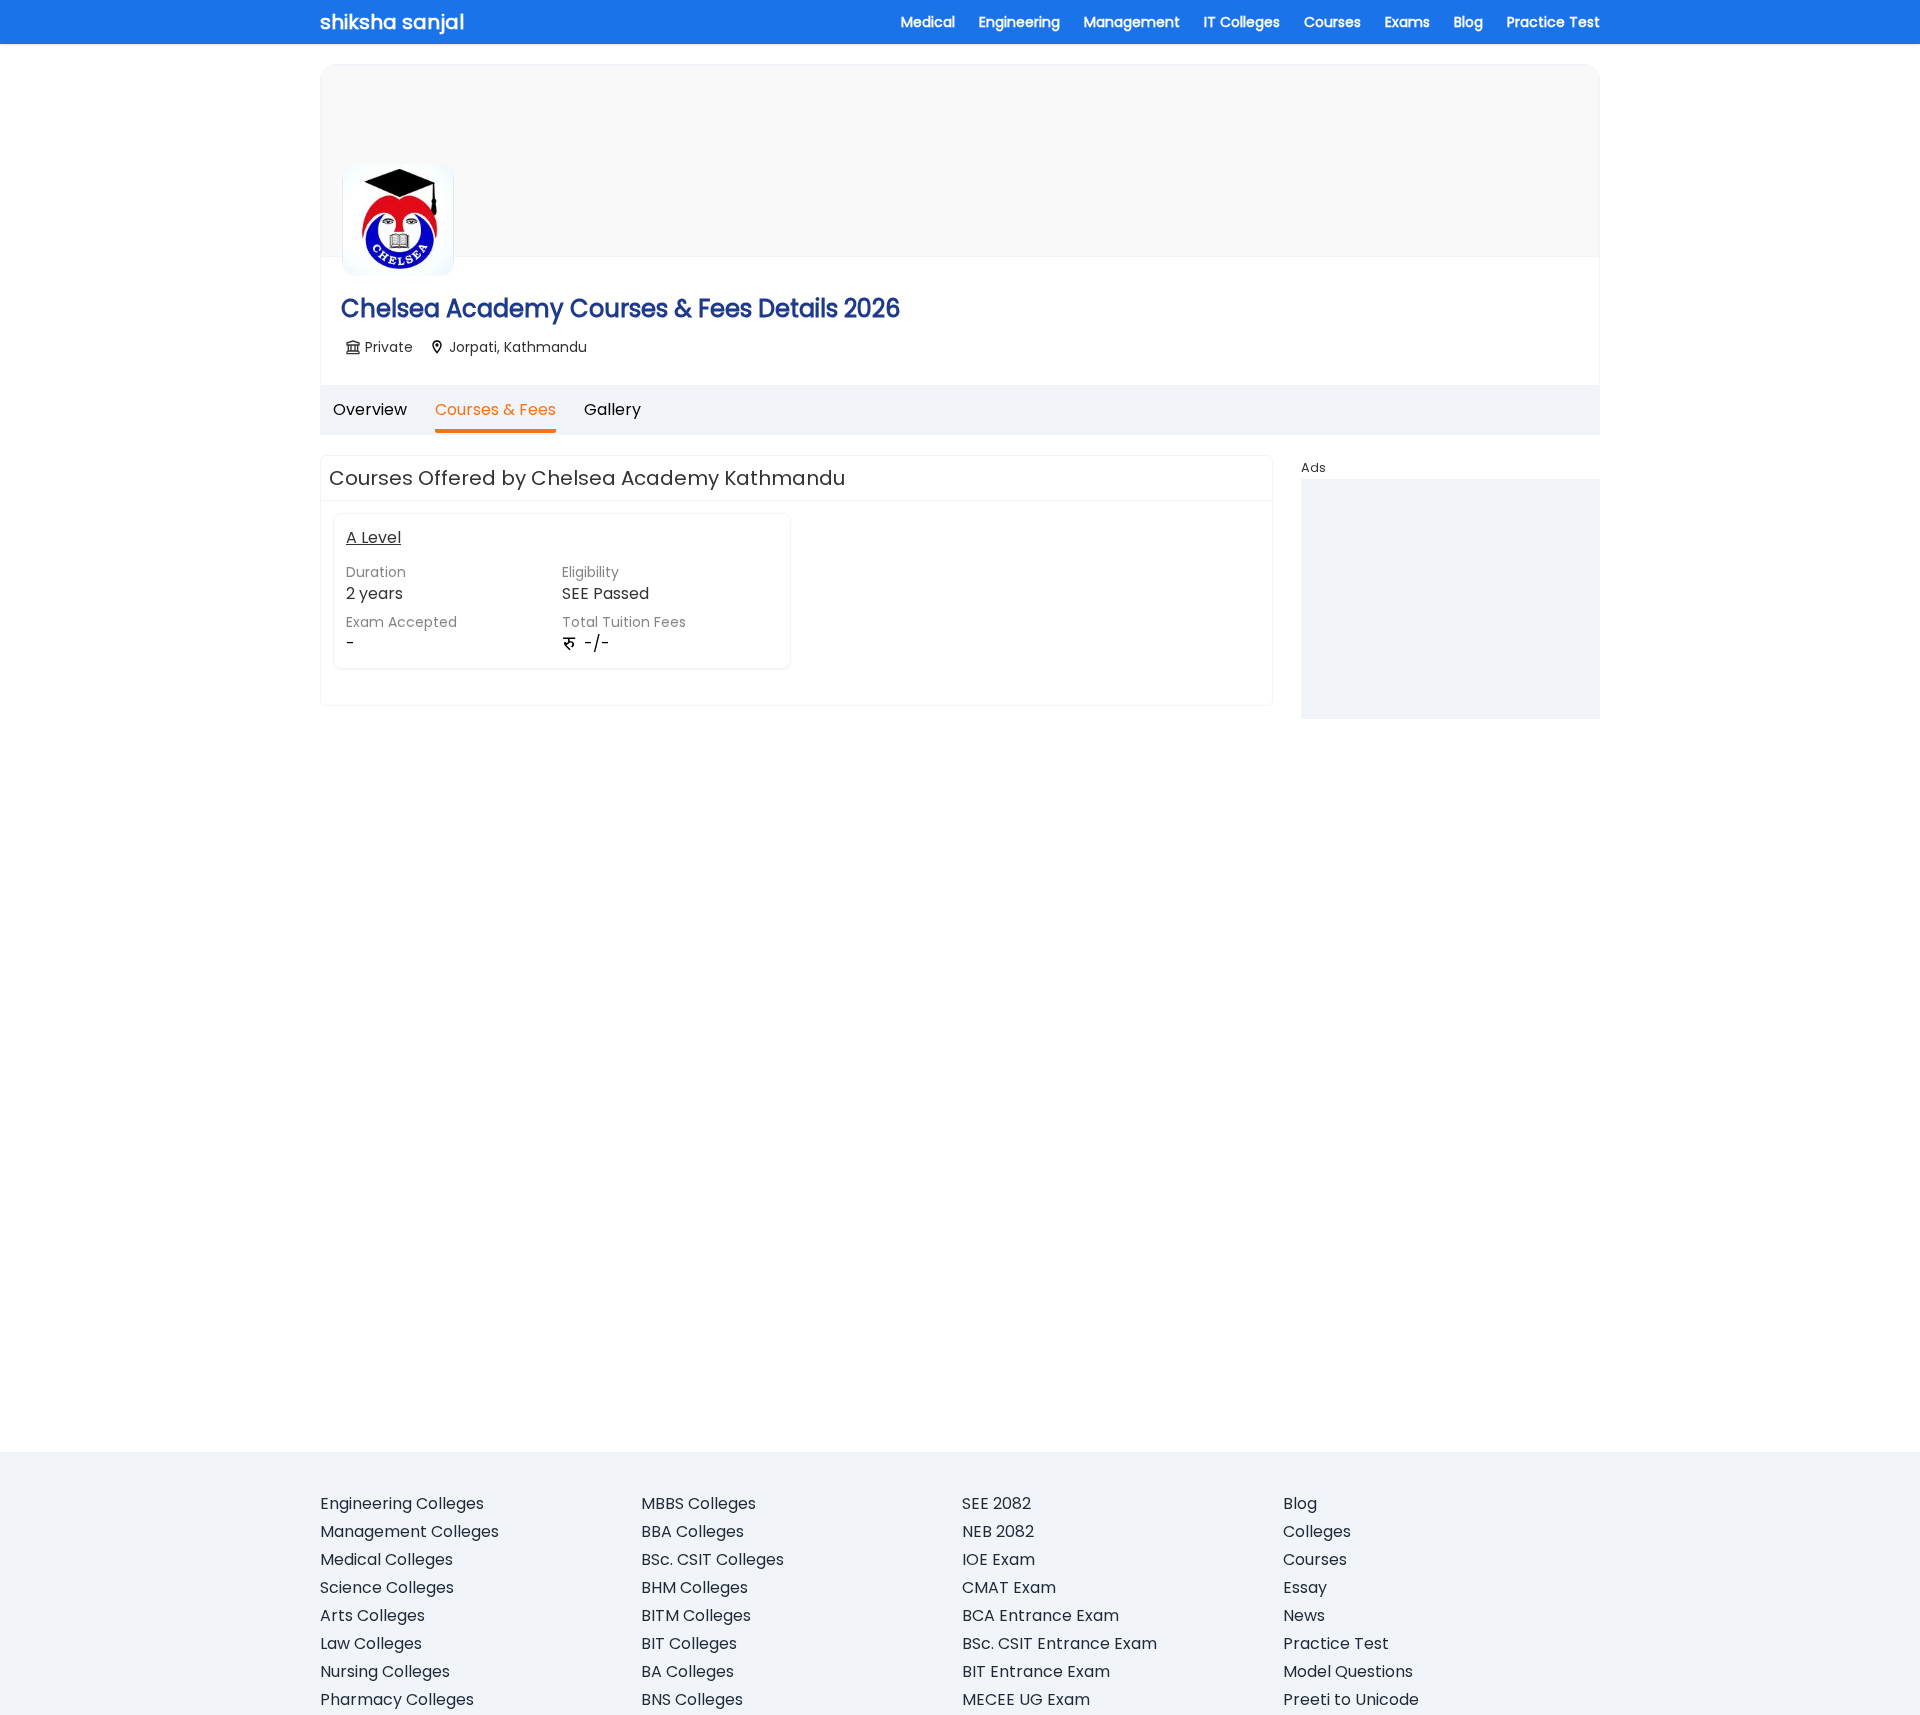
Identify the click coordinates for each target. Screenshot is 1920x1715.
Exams (1407, 22)
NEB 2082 (998, 1531)
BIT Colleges (689, 1643)
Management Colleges (409, 1531)
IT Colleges (1242, 22)
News (1304, 1615)
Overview (370, 409)
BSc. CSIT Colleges (712, 1559)
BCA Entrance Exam (1040, 1615)
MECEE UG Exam (1026, 1699)
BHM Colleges (694, 1587)
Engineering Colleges (402, 1503)
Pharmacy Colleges (397, 1699)
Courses (1332, 22)
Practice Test (1553, 22)
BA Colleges (687, 1671)
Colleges (1317, 1531)
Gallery (612, 409)
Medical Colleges (386, 1559)
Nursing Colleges (385, 1671)
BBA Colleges (692, 1531)
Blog (1468, 22)
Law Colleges (371, 1643)
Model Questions (1348, 1671)
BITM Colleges (696, 1615)
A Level (373, 537)
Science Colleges (387, 1587)
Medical (928, 22)
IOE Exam (998, 1559)
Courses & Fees (495, 409)
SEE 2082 (996, 1503)
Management (1132, 22)
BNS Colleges (692, 1699)
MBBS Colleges (698, 1503)
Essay (1305, 1587)
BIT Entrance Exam (1036, 1671)
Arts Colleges (372, 1615)
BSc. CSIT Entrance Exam (1059, 1643)
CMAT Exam (1009, 1587)
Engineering (1019, 22)
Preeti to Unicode (1351, 1699)
